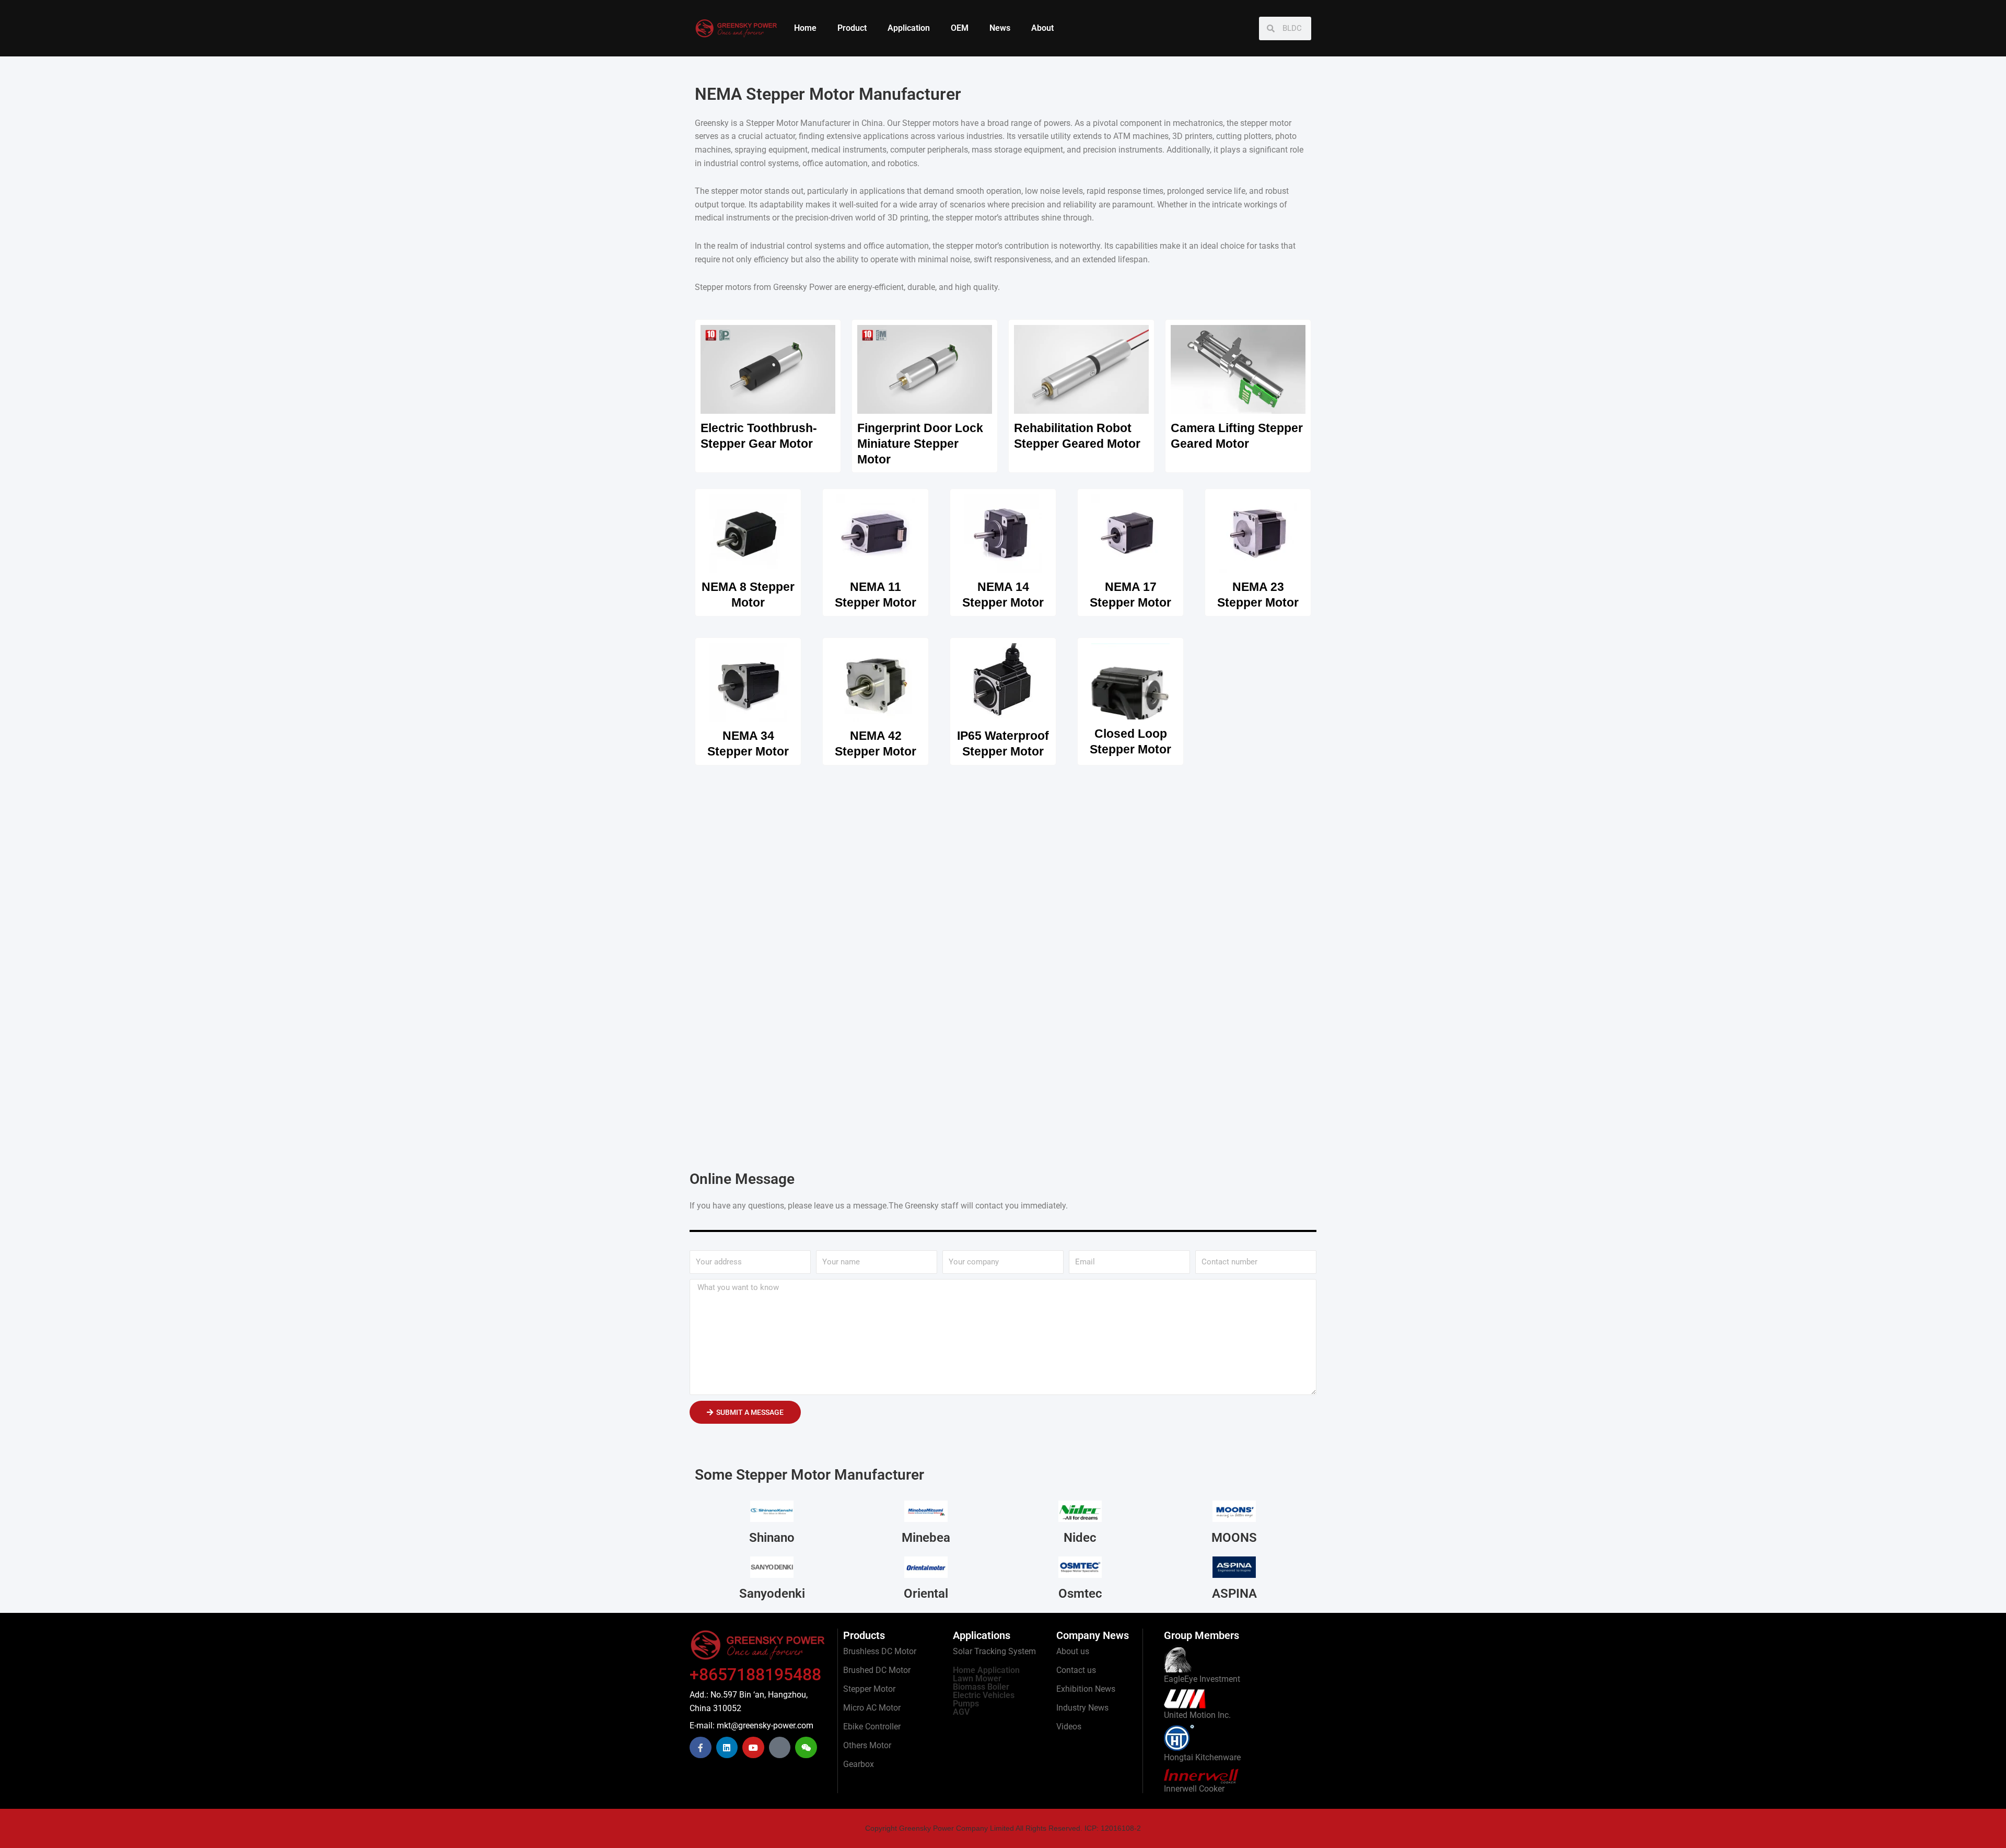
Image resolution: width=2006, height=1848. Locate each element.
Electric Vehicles (984, 1695)
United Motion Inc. (1197, 1715)
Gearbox (859, 1764)
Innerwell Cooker (1194, 1789)
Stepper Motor (869, 1689)
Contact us (1076, 1670)
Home (805, 28)
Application (909, 28)
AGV (961, 1712)
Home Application (986, 1670)
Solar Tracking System (994, 1651)
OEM (960, 28)
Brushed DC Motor (877, 1670)
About (1042, 28)
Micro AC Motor (872, 1708)
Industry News (1082, 1708)
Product (852, 28)
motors (738, 287)
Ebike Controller (872, 1727)
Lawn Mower (977, 1678)
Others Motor (867, 1745)
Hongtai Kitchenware (1202, 1757)
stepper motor (737, 191)
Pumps (966, 1704)
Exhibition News (1086, 1689)
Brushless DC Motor (880, 1651)
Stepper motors (930, 123)
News (1000, 28)
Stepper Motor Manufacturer (798, 123)
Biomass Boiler (981, 1687)
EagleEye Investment (1202, 1679)
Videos (1069, 1727)
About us (1073, 1651)
